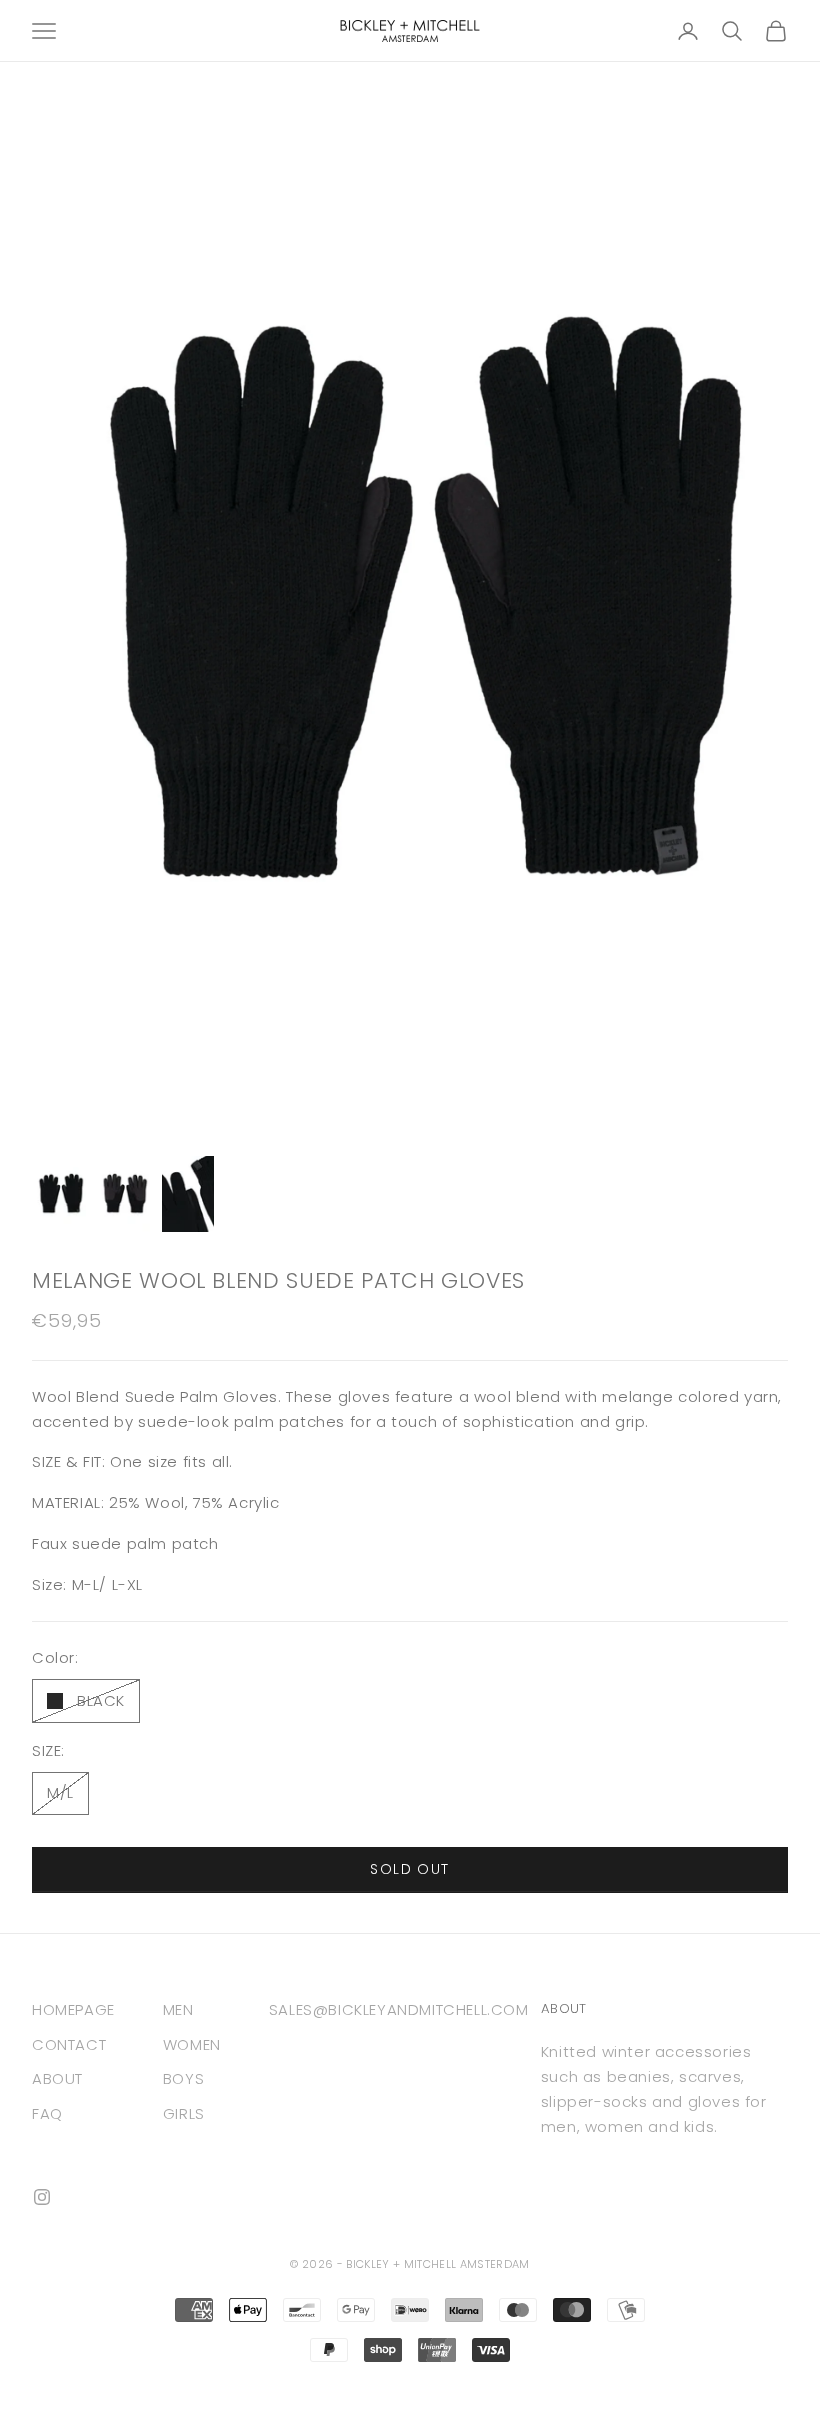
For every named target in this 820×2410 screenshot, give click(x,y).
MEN (178, 2009)
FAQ (47, 2113)
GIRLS (184, 2113)
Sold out (409, 1869)
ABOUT (57, 2078)
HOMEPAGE (73, 2009)
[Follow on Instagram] (42, 2197)
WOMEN (192, 2044)
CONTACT (69, 2044)
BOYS (183, 2078)
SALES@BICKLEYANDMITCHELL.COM (399, 2009)
